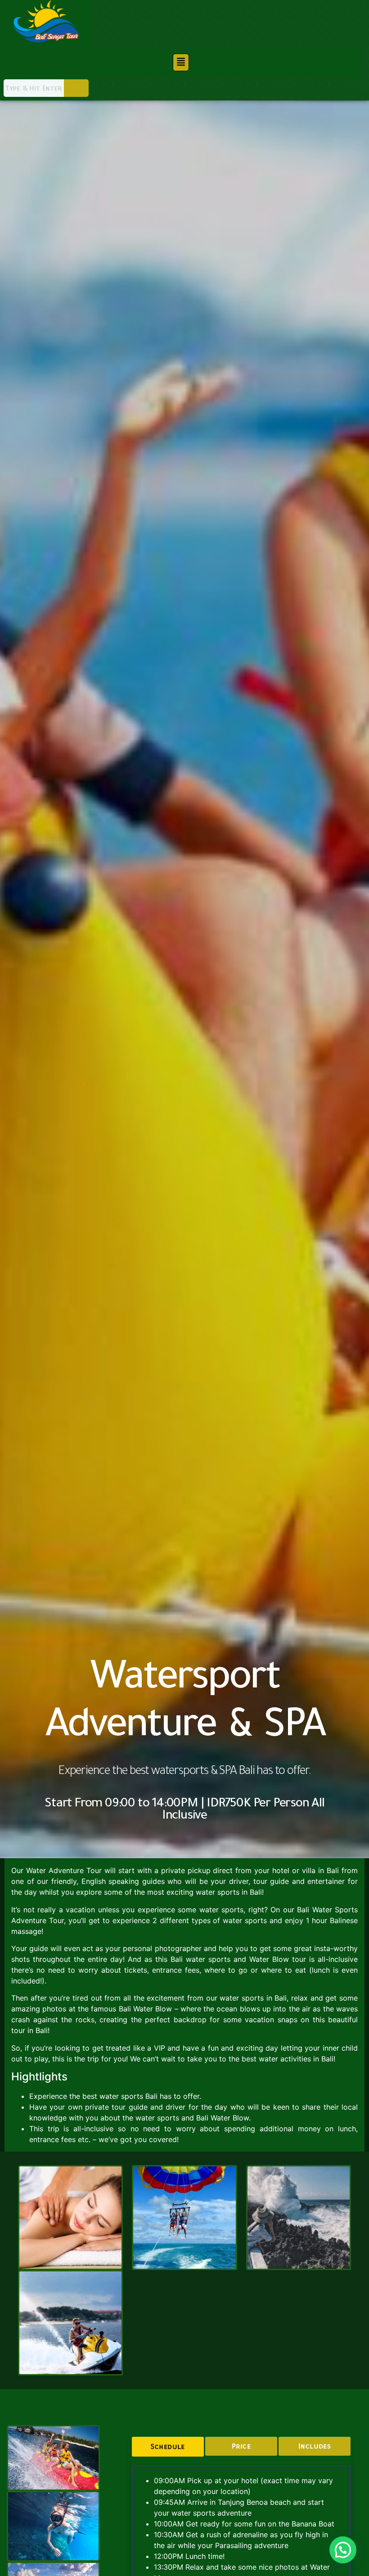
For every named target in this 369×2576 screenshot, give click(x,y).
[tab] (168, 2447)
